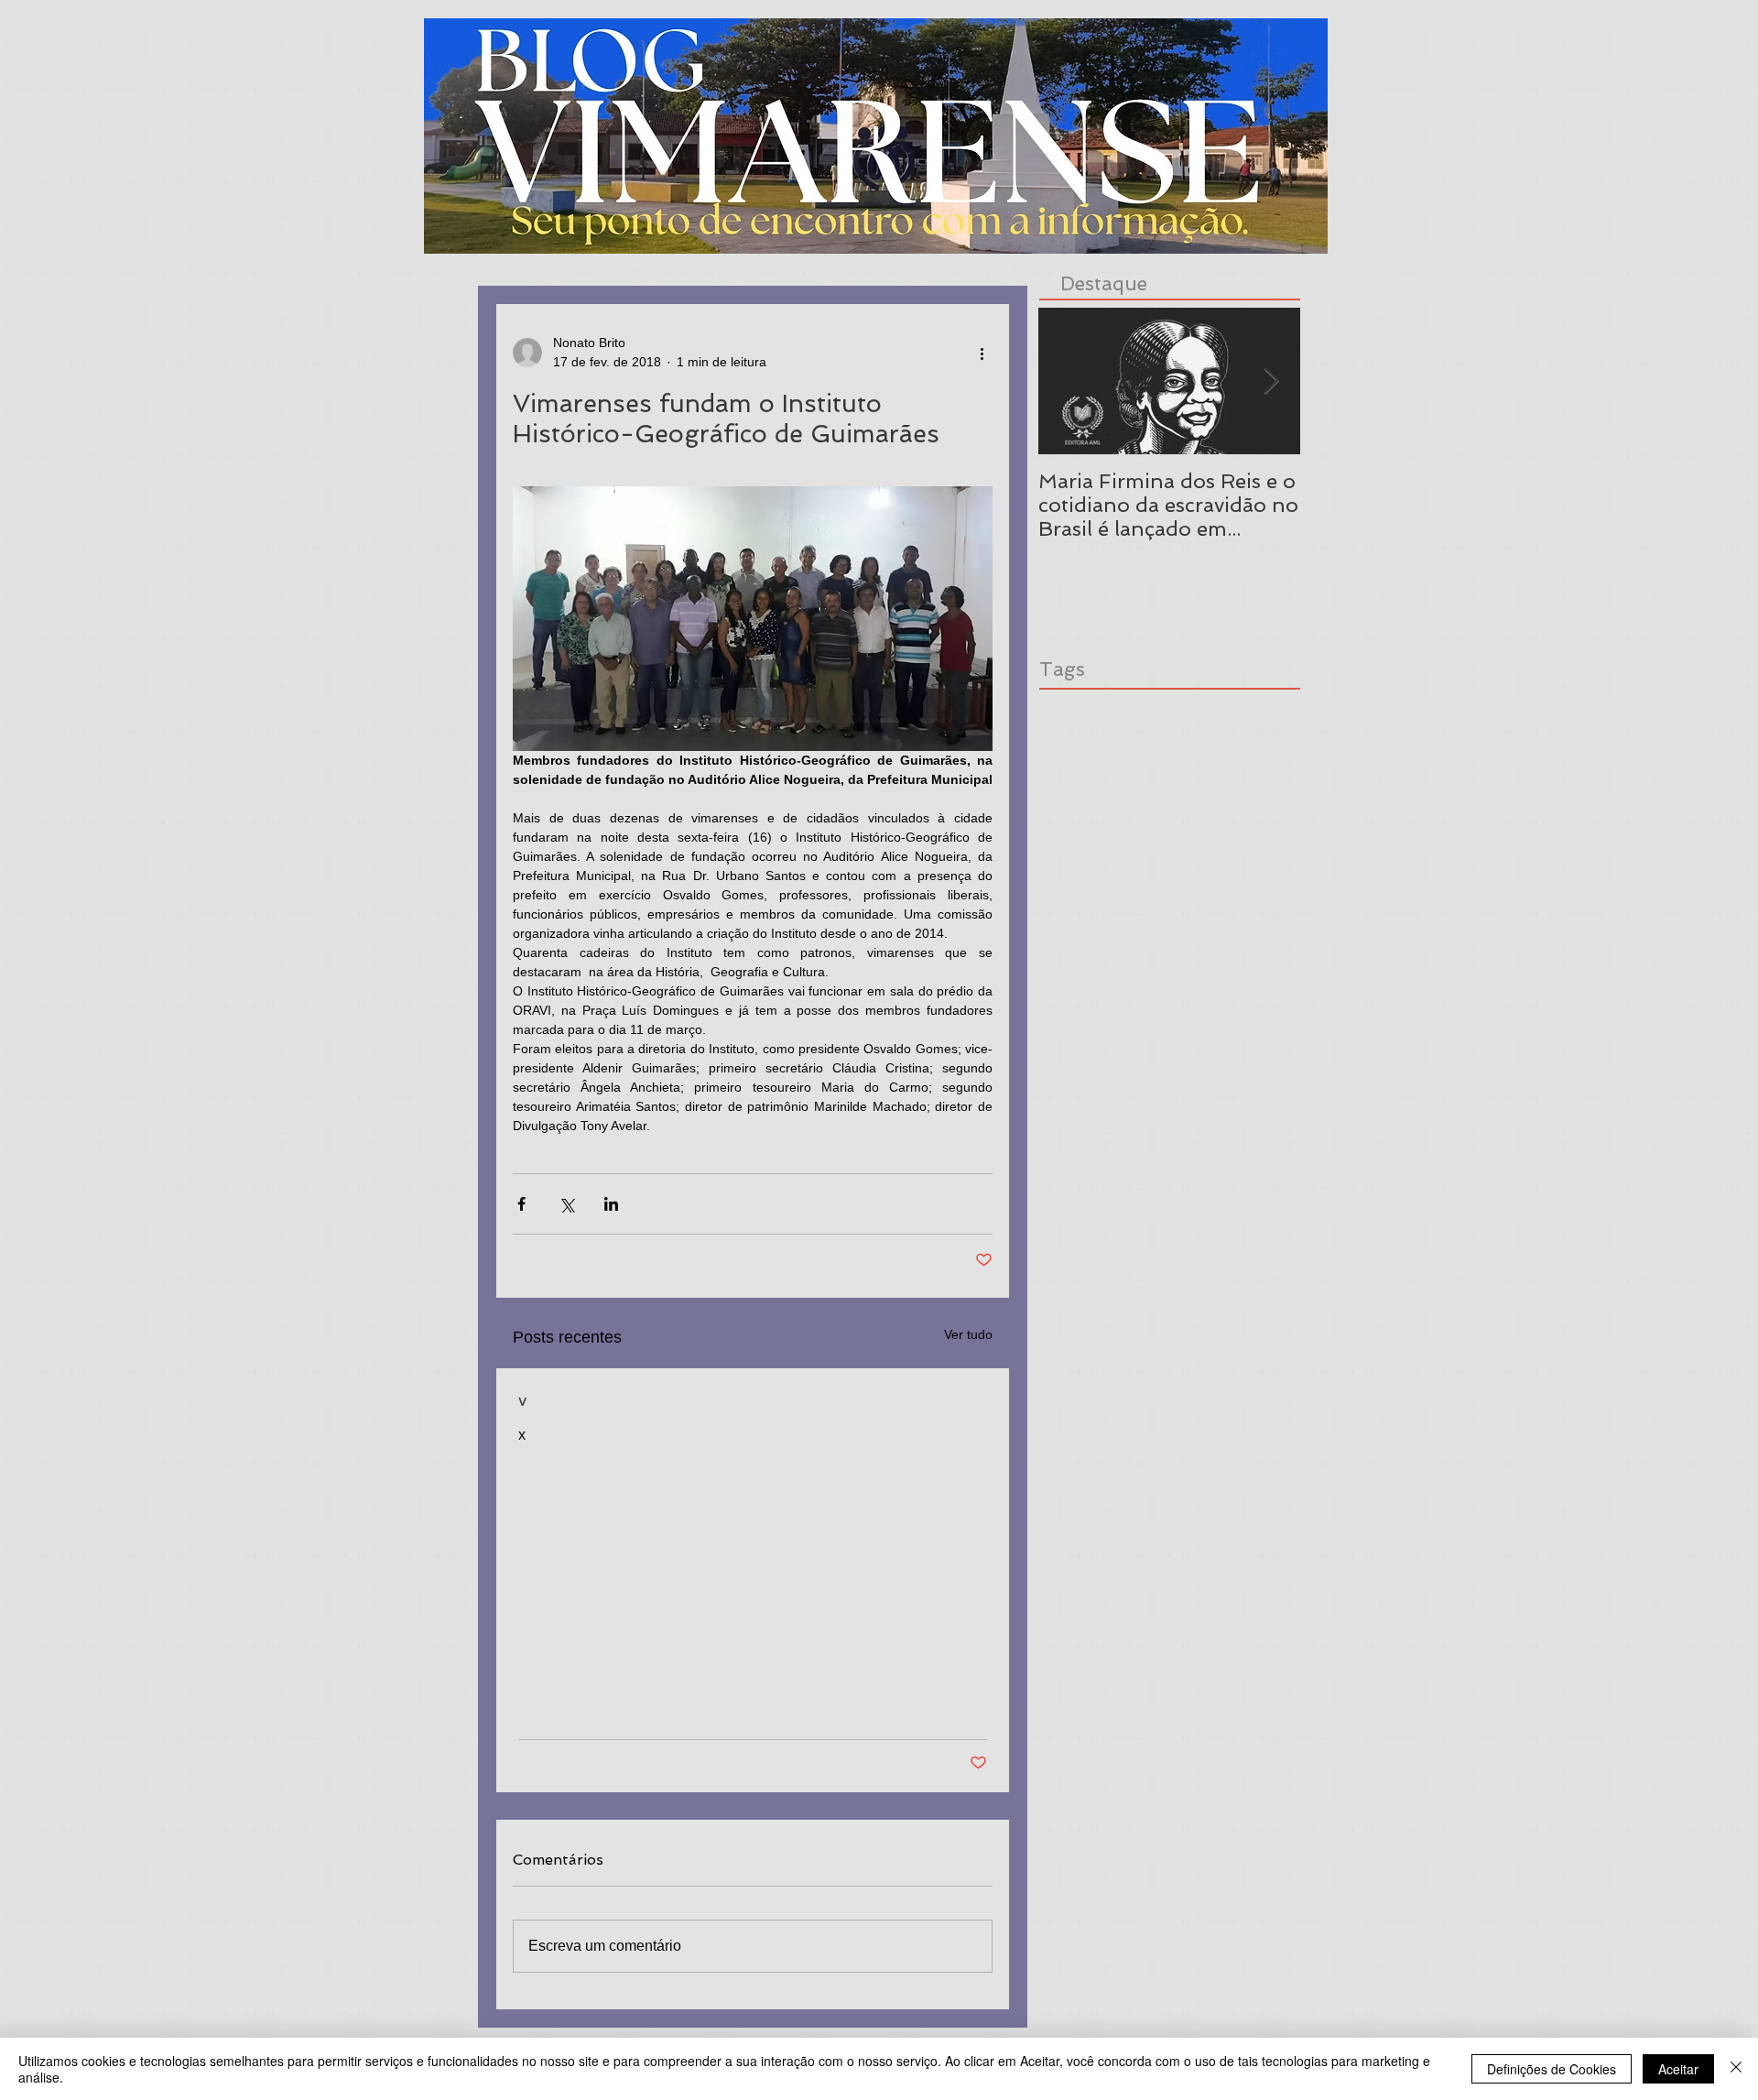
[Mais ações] (982, 353)
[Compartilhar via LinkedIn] (611, 1204)
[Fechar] (1736, 2069)
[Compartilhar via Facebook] (521, 1204)
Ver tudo (968, 1334)
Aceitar (1678, 2069)
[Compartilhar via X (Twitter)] (566, 1204)
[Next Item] (1271, 381)
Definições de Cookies (1552, 2069)
